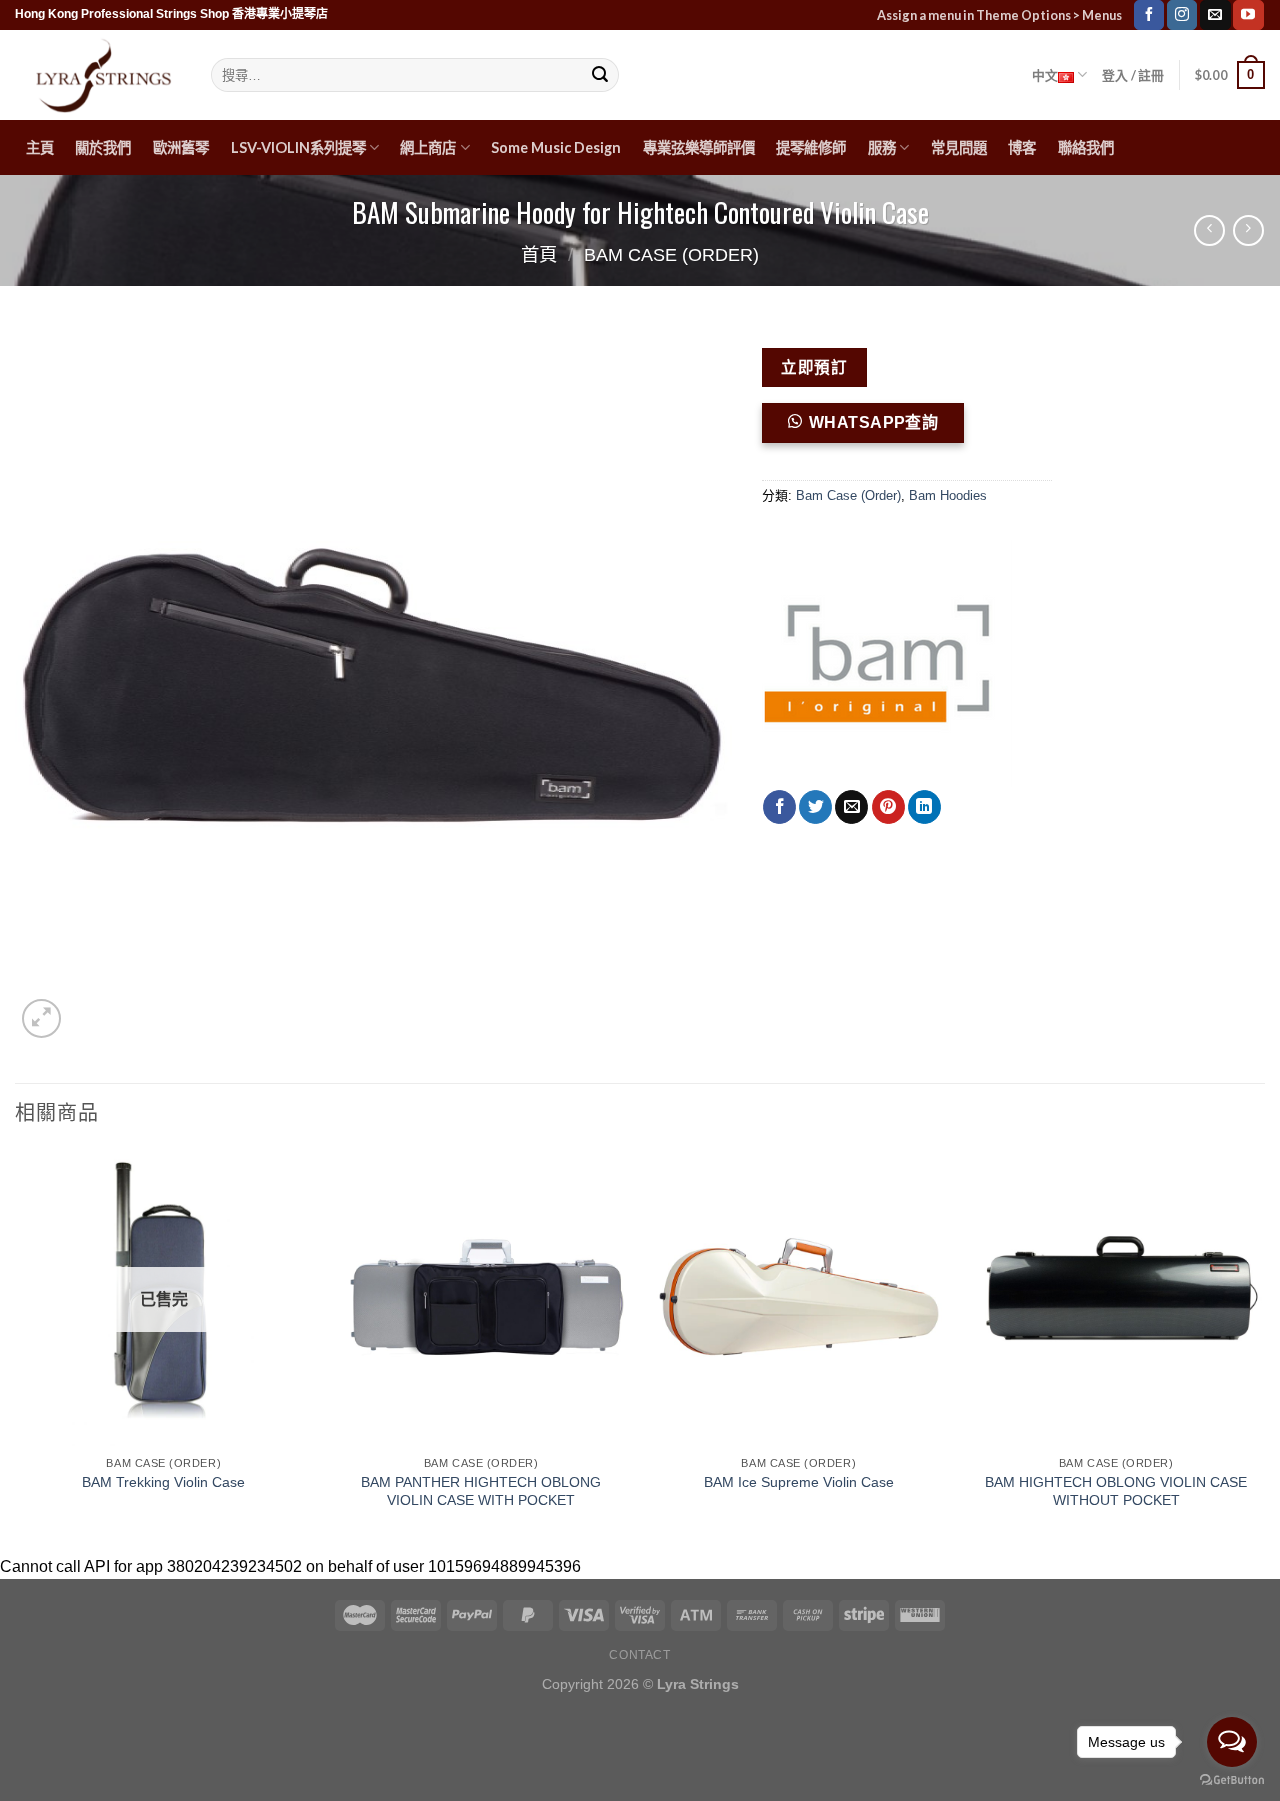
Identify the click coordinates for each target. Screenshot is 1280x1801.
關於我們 (103, 147)
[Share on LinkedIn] (924, 807)
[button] (871, 429)
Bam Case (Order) (671, 254)
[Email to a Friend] (851, 807)
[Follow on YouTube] (1248, 15)
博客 (1022, 147)
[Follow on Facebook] (1149, 15)
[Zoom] (41, 1018)
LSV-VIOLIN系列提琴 (298, 147)
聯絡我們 (1086, 147)
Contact (639, 1655)
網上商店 (428, 147)
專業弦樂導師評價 (699, 147)
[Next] (1264, 1349)
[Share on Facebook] (779, 807)
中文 (1045, 75)
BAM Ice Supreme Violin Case (799, 1482)
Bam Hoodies (948, 495)
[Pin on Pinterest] (888, 807)
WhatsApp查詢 (874, 422)
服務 (882, 147)
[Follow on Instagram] (1182, 15)
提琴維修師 (811, 147)
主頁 (40, 147)
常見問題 (959, 147)
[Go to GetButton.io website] (1232, 1780)
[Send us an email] (1215, 15)
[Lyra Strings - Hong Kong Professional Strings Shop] (98, 75)
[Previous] (16, 1349)
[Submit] (600, 75)
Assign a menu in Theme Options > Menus (999, 15)
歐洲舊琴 (181, 147)
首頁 (539, 254)
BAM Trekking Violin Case (163, 1482)
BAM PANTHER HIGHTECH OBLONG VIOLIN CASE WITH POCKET (481, 1491)
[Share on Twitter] (815, 807)
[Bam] (887, 665)
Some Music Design (556, 147)
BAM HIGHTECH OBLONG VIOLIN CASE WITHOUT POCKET (1116, 1491)
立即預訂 (814, 367)
